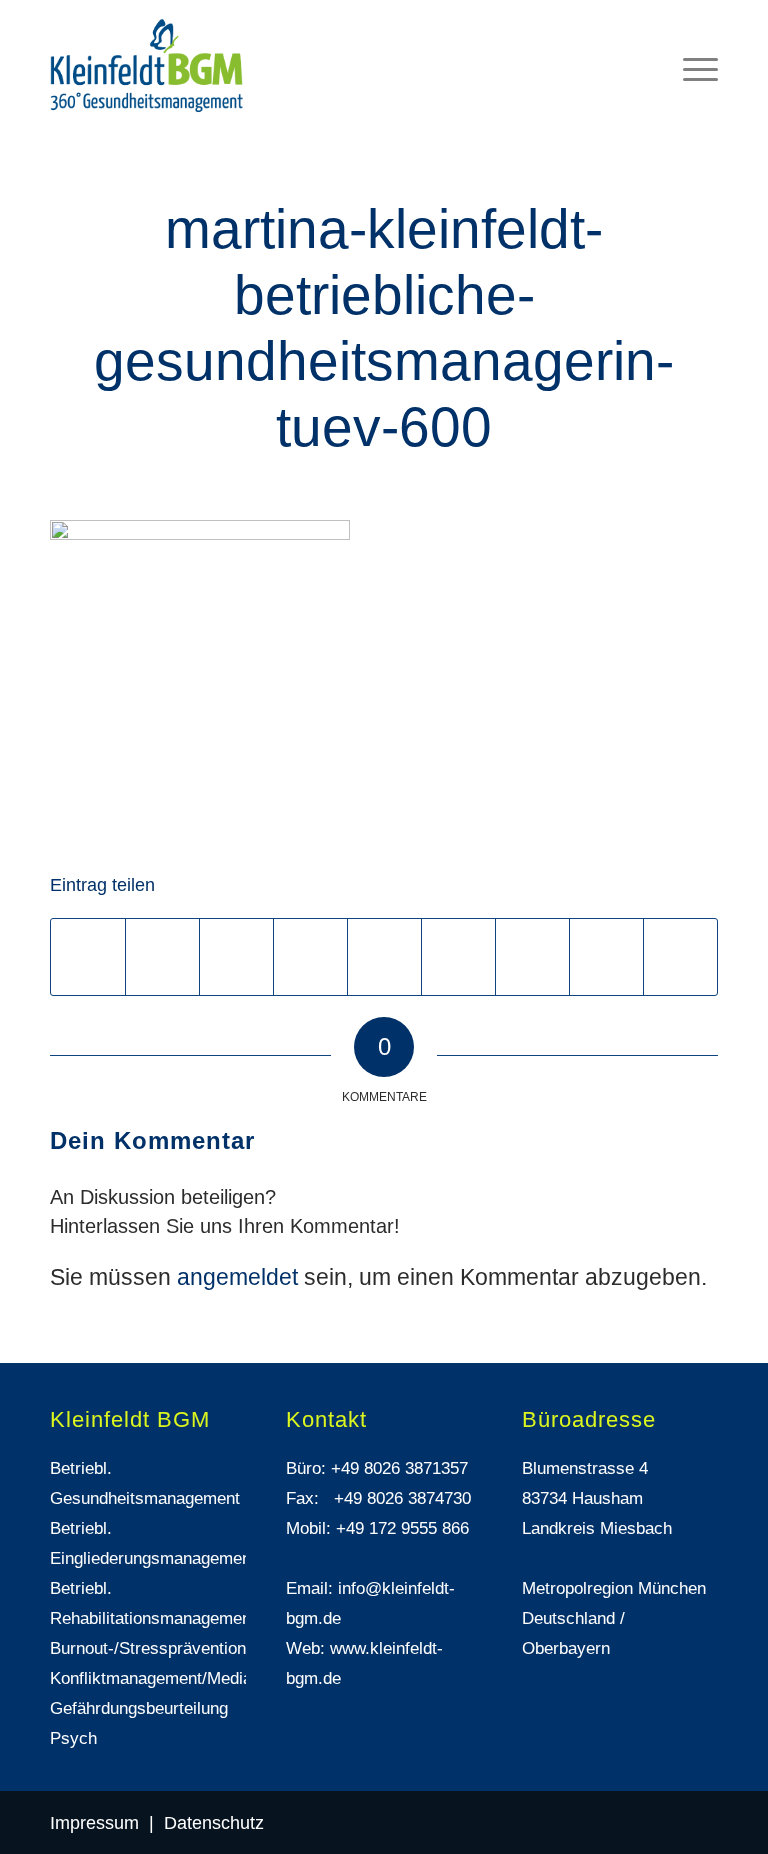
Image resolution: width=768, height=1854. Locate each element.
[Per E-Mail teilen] (680, 957)
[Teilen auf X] (162, 957)
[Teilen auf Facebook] (88, 957)
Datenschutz (214, 1823)
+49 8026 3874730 (402, 1498)
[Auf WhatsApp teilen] (236, 957)
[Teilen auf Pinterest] (310, 957)
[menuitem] (690, 45)
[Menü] (690, 45)
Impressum (94, 1823)
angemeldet (237, 1277)
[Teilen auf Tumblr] (458, 957)
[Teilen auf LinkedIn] (384, 957)
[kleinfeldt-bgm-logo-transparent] (147, 65)
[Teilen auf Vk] (532, 957)
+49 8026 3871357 (399, 1468)
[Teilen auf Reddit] (606, 957)
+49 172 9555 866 (402, 1528)
